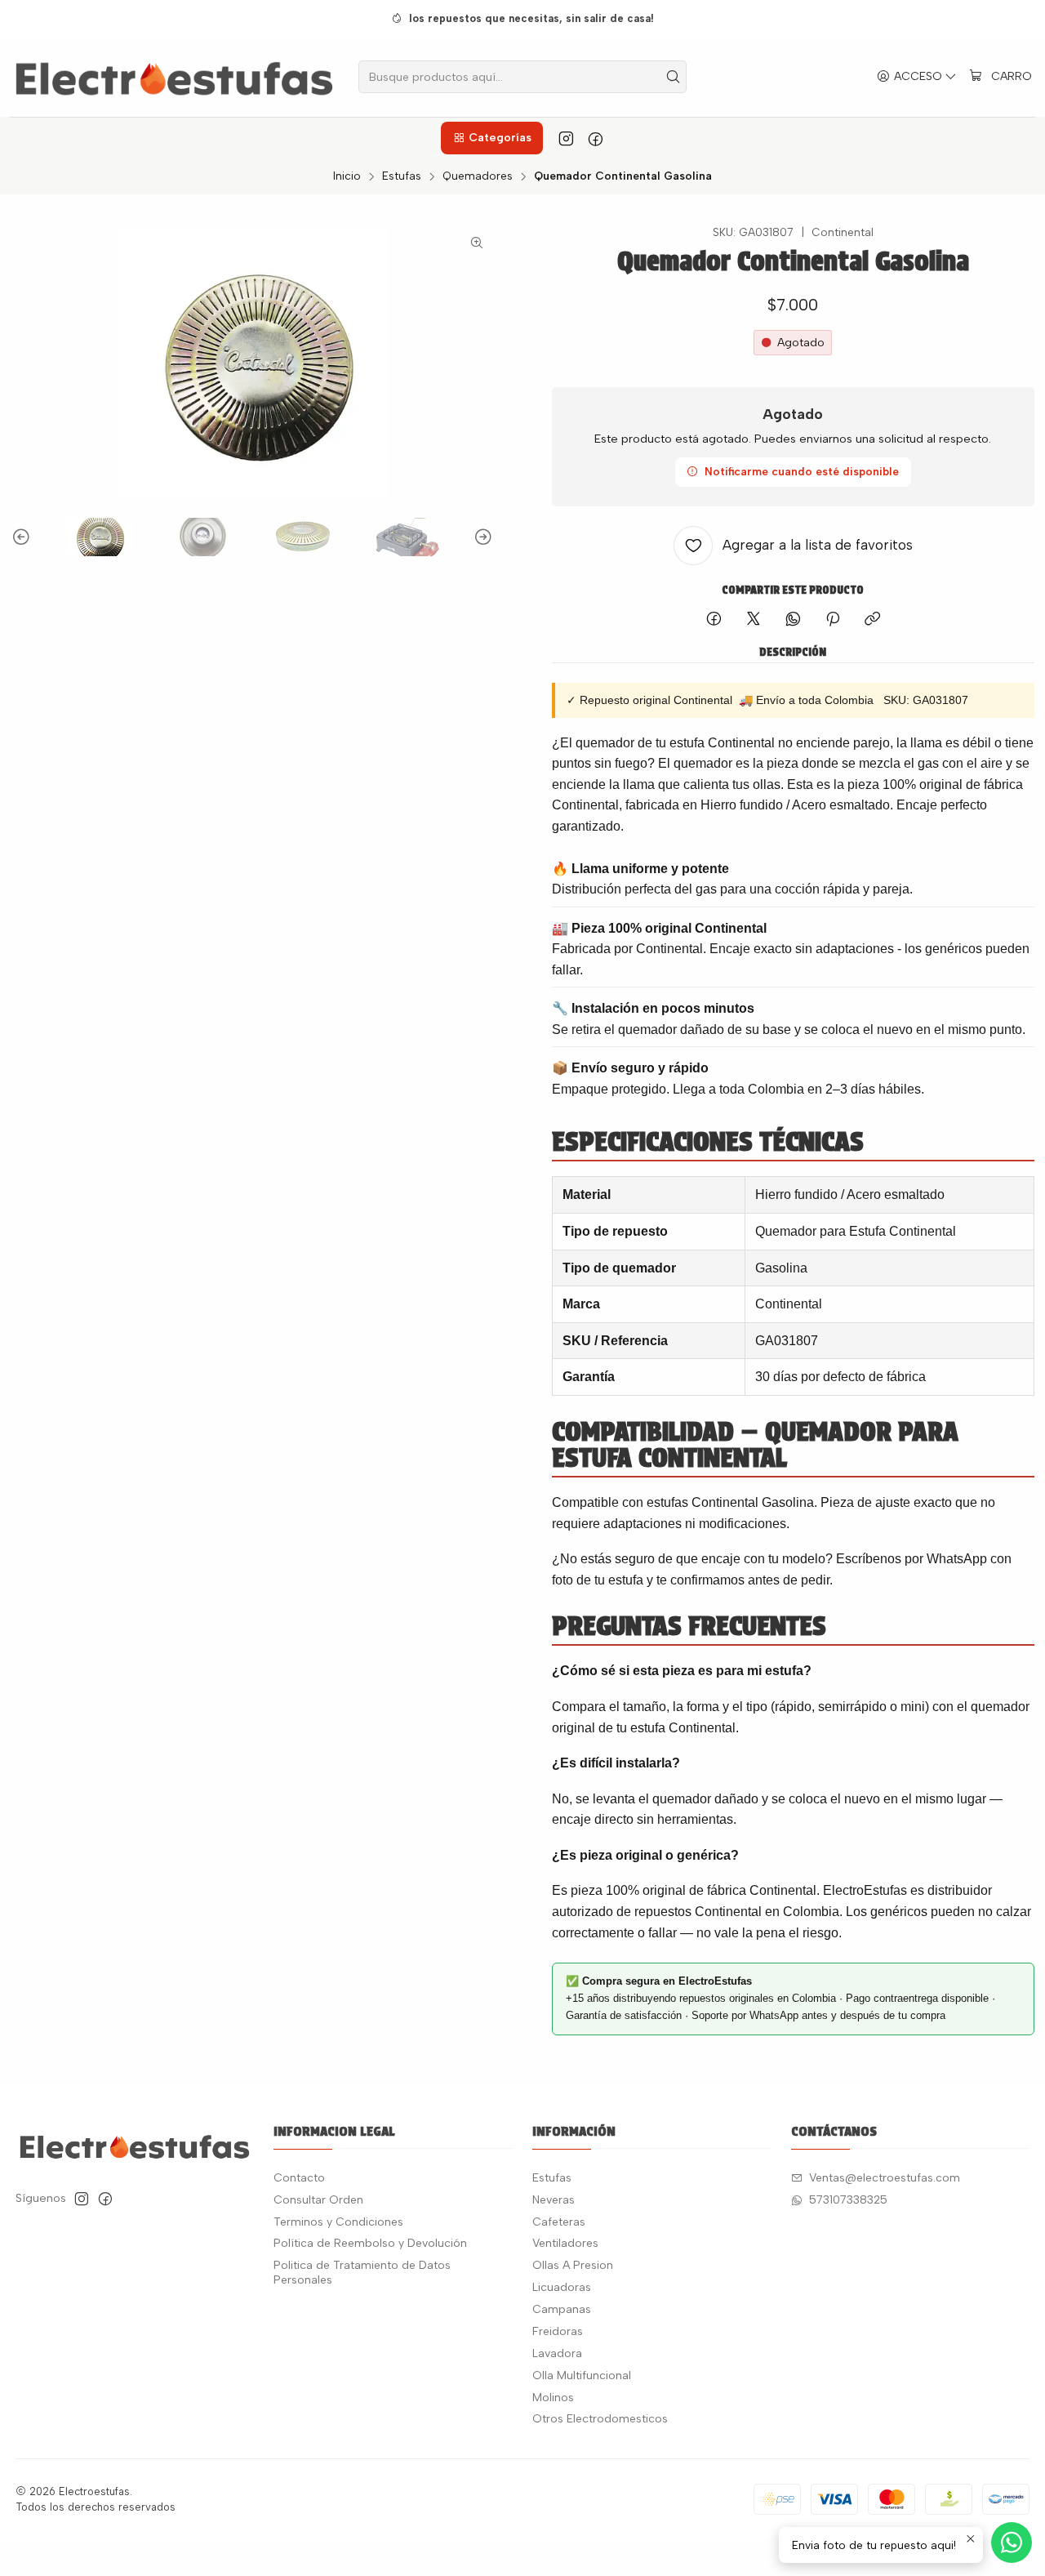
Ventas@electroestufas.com (885, 2178)
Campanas (562, 2309)
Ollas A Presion (573, 2265)
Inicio (347, 176)
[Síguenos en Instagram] (566, 138)
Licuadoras (562, 2287)
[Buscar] (673, 77)
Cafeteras (559, 2222)
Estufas (402, 176)
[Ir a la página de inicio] (174, 77)
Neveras (554, 2200)
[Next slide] (481, 537)
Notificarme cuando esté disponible (802, 471)
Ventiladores (565, 2243)
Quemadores (478, 176)
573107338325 (848, 2200)
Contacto (299, 2178)
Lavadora (557, 2353)
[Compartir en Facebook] (714, 620)
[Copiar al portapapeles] (872, 620)
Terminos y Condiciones (338, 2222)
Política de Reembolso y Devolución (370, 2243)
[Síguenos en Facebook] (596, 138)
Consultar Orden (318, 2200)
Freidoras (558, 2331)
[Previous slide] (24, 537)
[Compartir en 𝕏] (754, 620)
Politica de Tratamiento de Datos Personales (362, 2273)
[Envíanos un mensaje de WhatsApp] (1012, 2543)
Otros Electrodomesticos (600, 2419)
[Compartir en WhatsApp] (793, 620)
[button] (491, 138)
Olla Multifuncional (582, 2375)
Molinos (553, 2398)
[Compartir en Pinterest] (833, 620)
